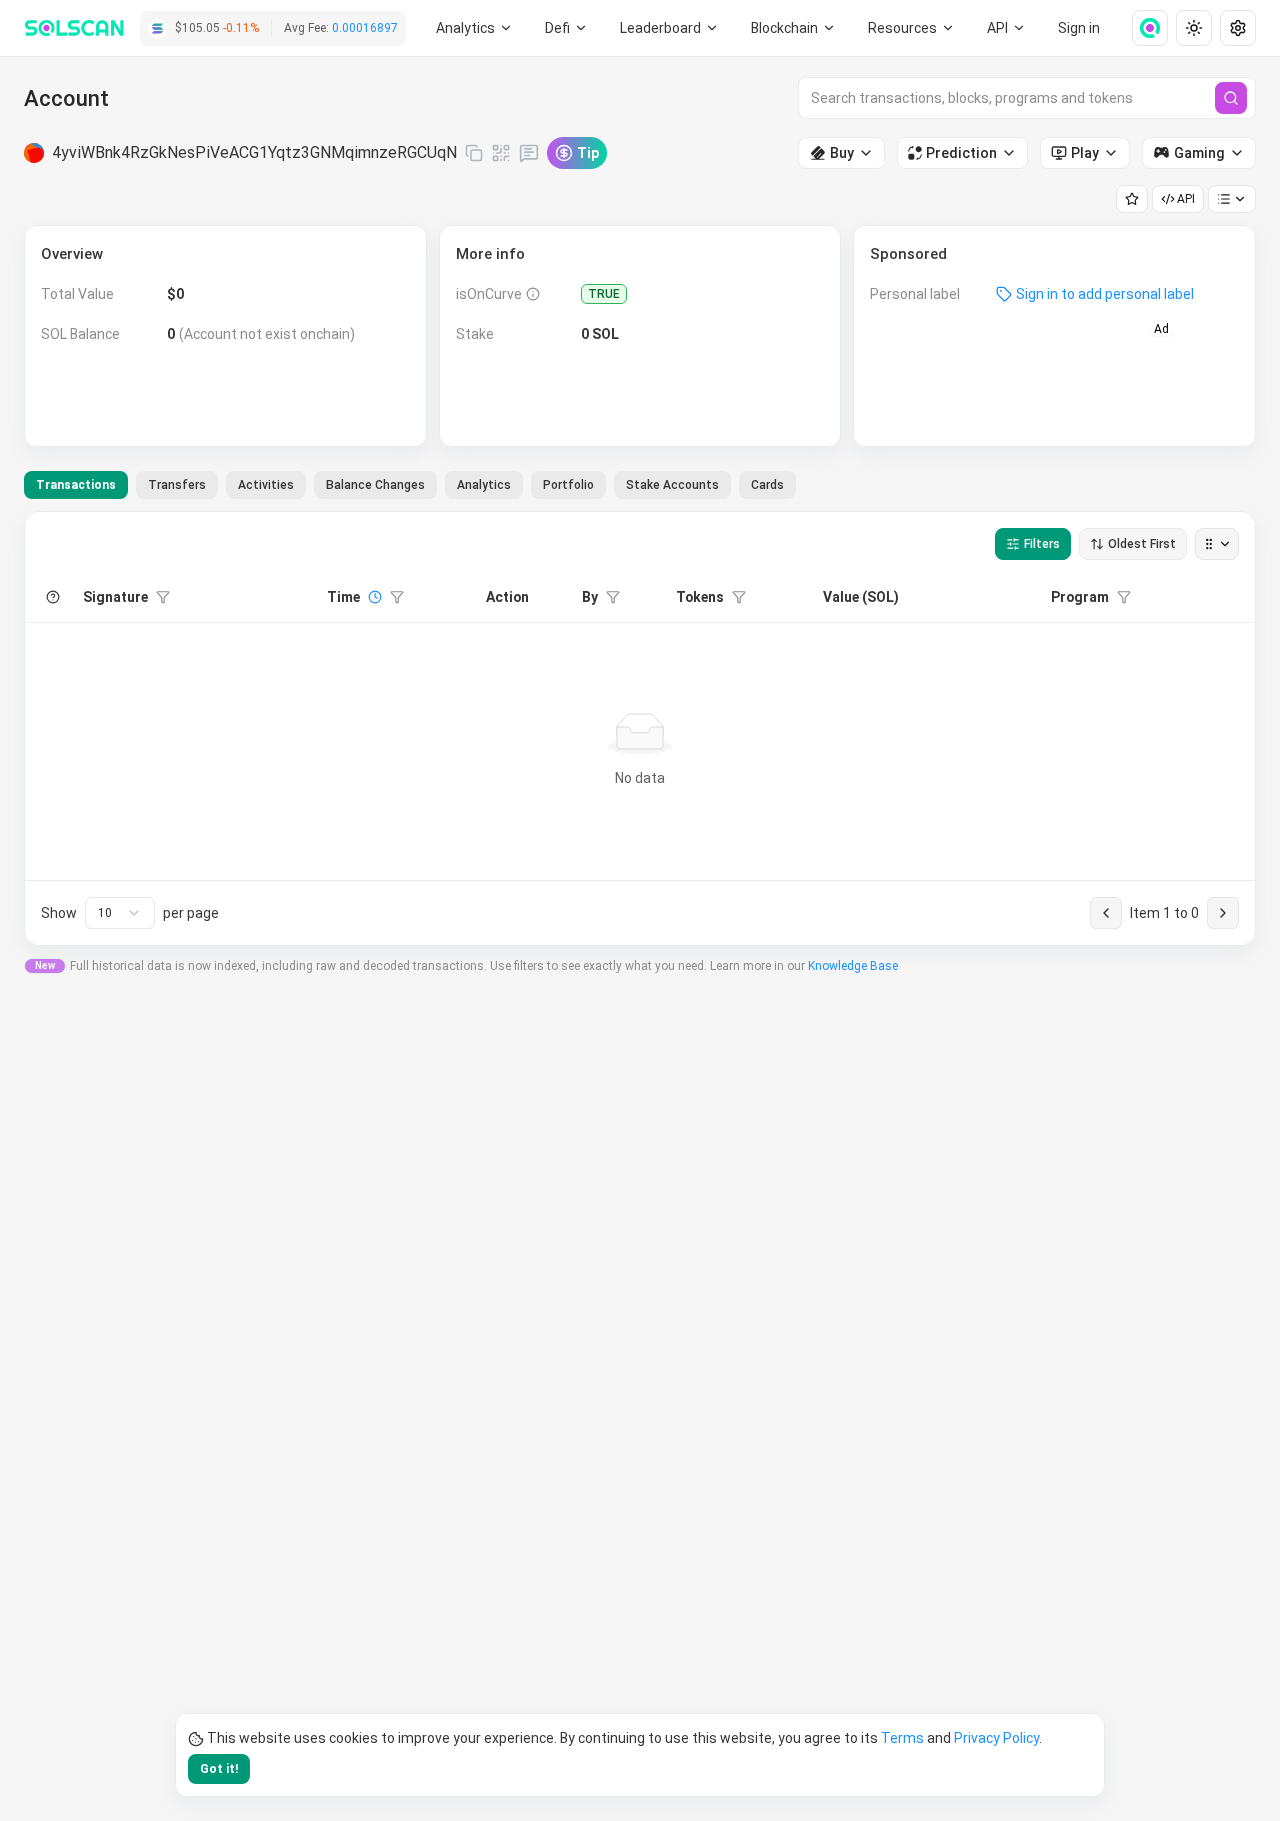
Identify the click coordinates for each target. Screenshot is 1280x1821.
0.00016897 (365, 28)
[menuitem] (474, 28)
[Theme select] (1194, 28)
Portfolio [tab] (568, 485)
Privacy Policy (996, 1738)
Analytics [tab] (484, 485)
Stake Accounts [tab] (672, 485)
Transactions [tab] (76, 485)
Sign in (1079, 28)
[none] (1142, 28)
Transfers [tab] (177, 485)
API (1186, 199)
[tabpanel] (640, 728)
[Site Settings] (1238, 28)
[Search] (1231, 98)
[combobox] (120, 913)
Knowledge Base (853, 966)
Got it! (219, 1769)
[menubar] (794, 28)
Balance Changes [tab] (375, 485)
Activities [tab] (266, 485)
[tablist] (410, 485)
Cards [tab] (767, 485)
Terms (902, 1738)
